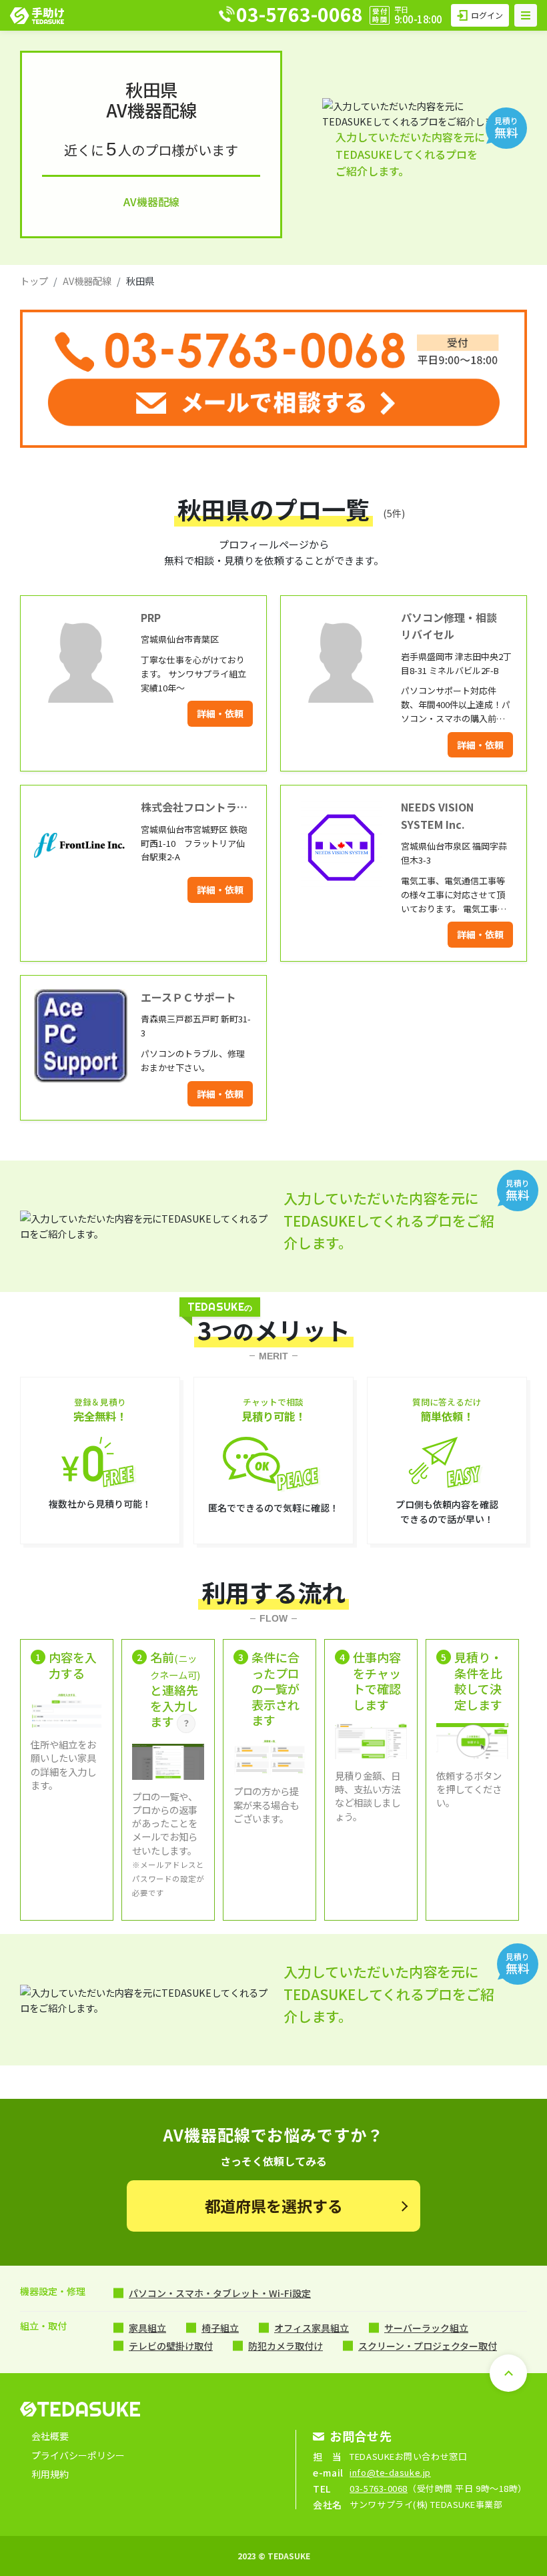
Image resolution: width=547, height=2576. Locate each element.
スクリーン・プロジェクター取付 (428, 2346)
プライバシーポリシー (78, 2455)
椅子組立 (220, 2328)
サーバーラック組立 (426, 2328)
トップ (34, 281)
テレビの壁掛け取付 (171, 2346)
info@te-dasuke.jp (390, 2472)
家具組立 (147, 2328)
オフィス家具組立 (312, 2328)
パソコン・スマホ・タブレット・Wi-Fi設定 (220, 2293)
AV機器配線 (87, 281)
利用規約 (50, 2474)
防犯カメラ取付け (286, 2346)
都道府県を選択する (274, 2206)
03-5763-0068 (379, 2488)
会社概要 (50, 2436)
